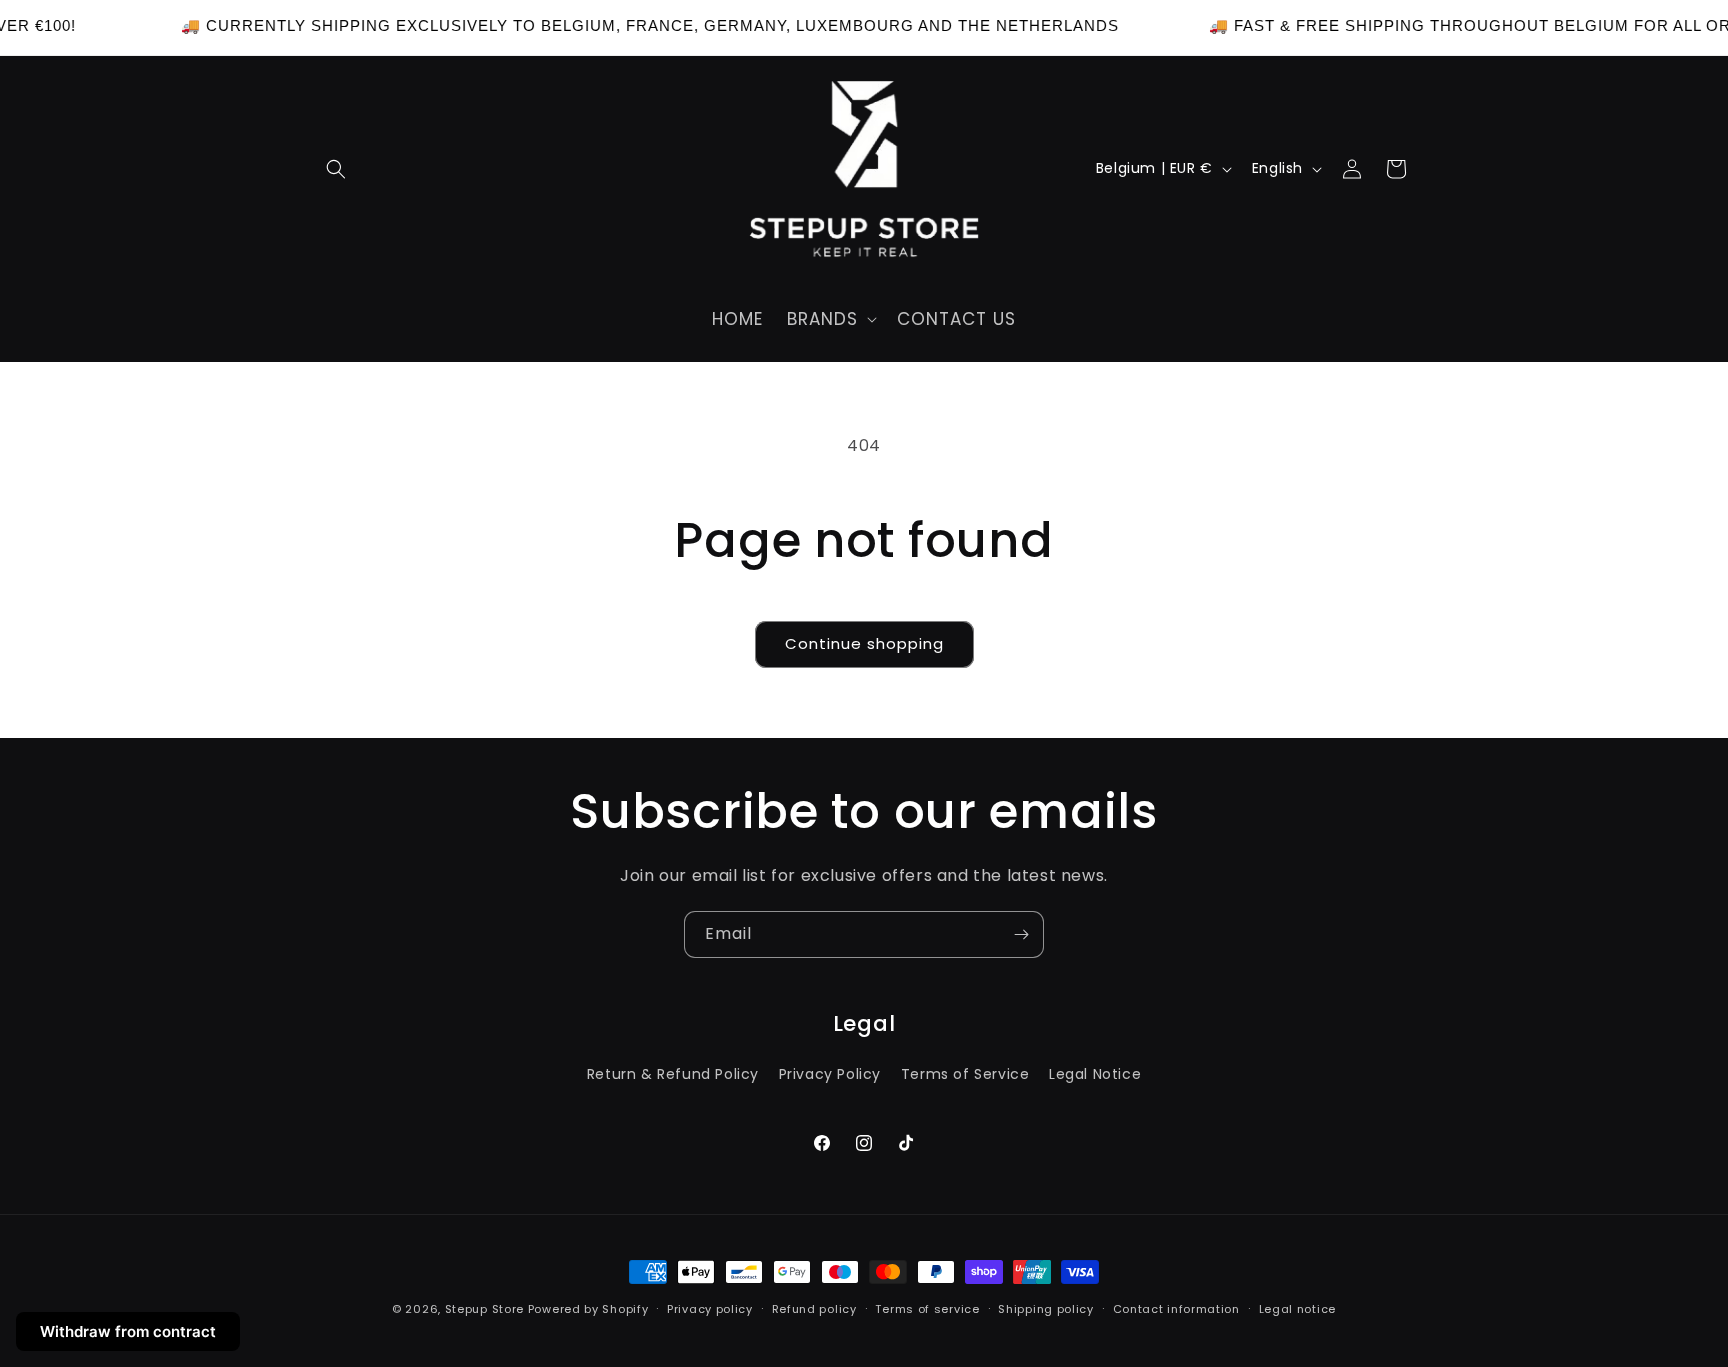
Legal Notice (1095, 1074)
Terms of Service (965, 1074)
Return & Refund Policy (673, 1074)
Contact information (1176, 1309)
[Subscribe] (1021, 934)
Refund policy (814, 1309)
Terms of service (927, 1309)
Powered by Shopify (588, 1309)
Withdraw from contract (128, 1331)
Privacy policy (710, 1309)
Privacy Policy (830, 1074)
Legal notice (1297, 1309)
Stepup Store (484, 1309)
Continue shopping (864, 643)
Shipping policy (1046, 1309)
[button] (336, 169)
